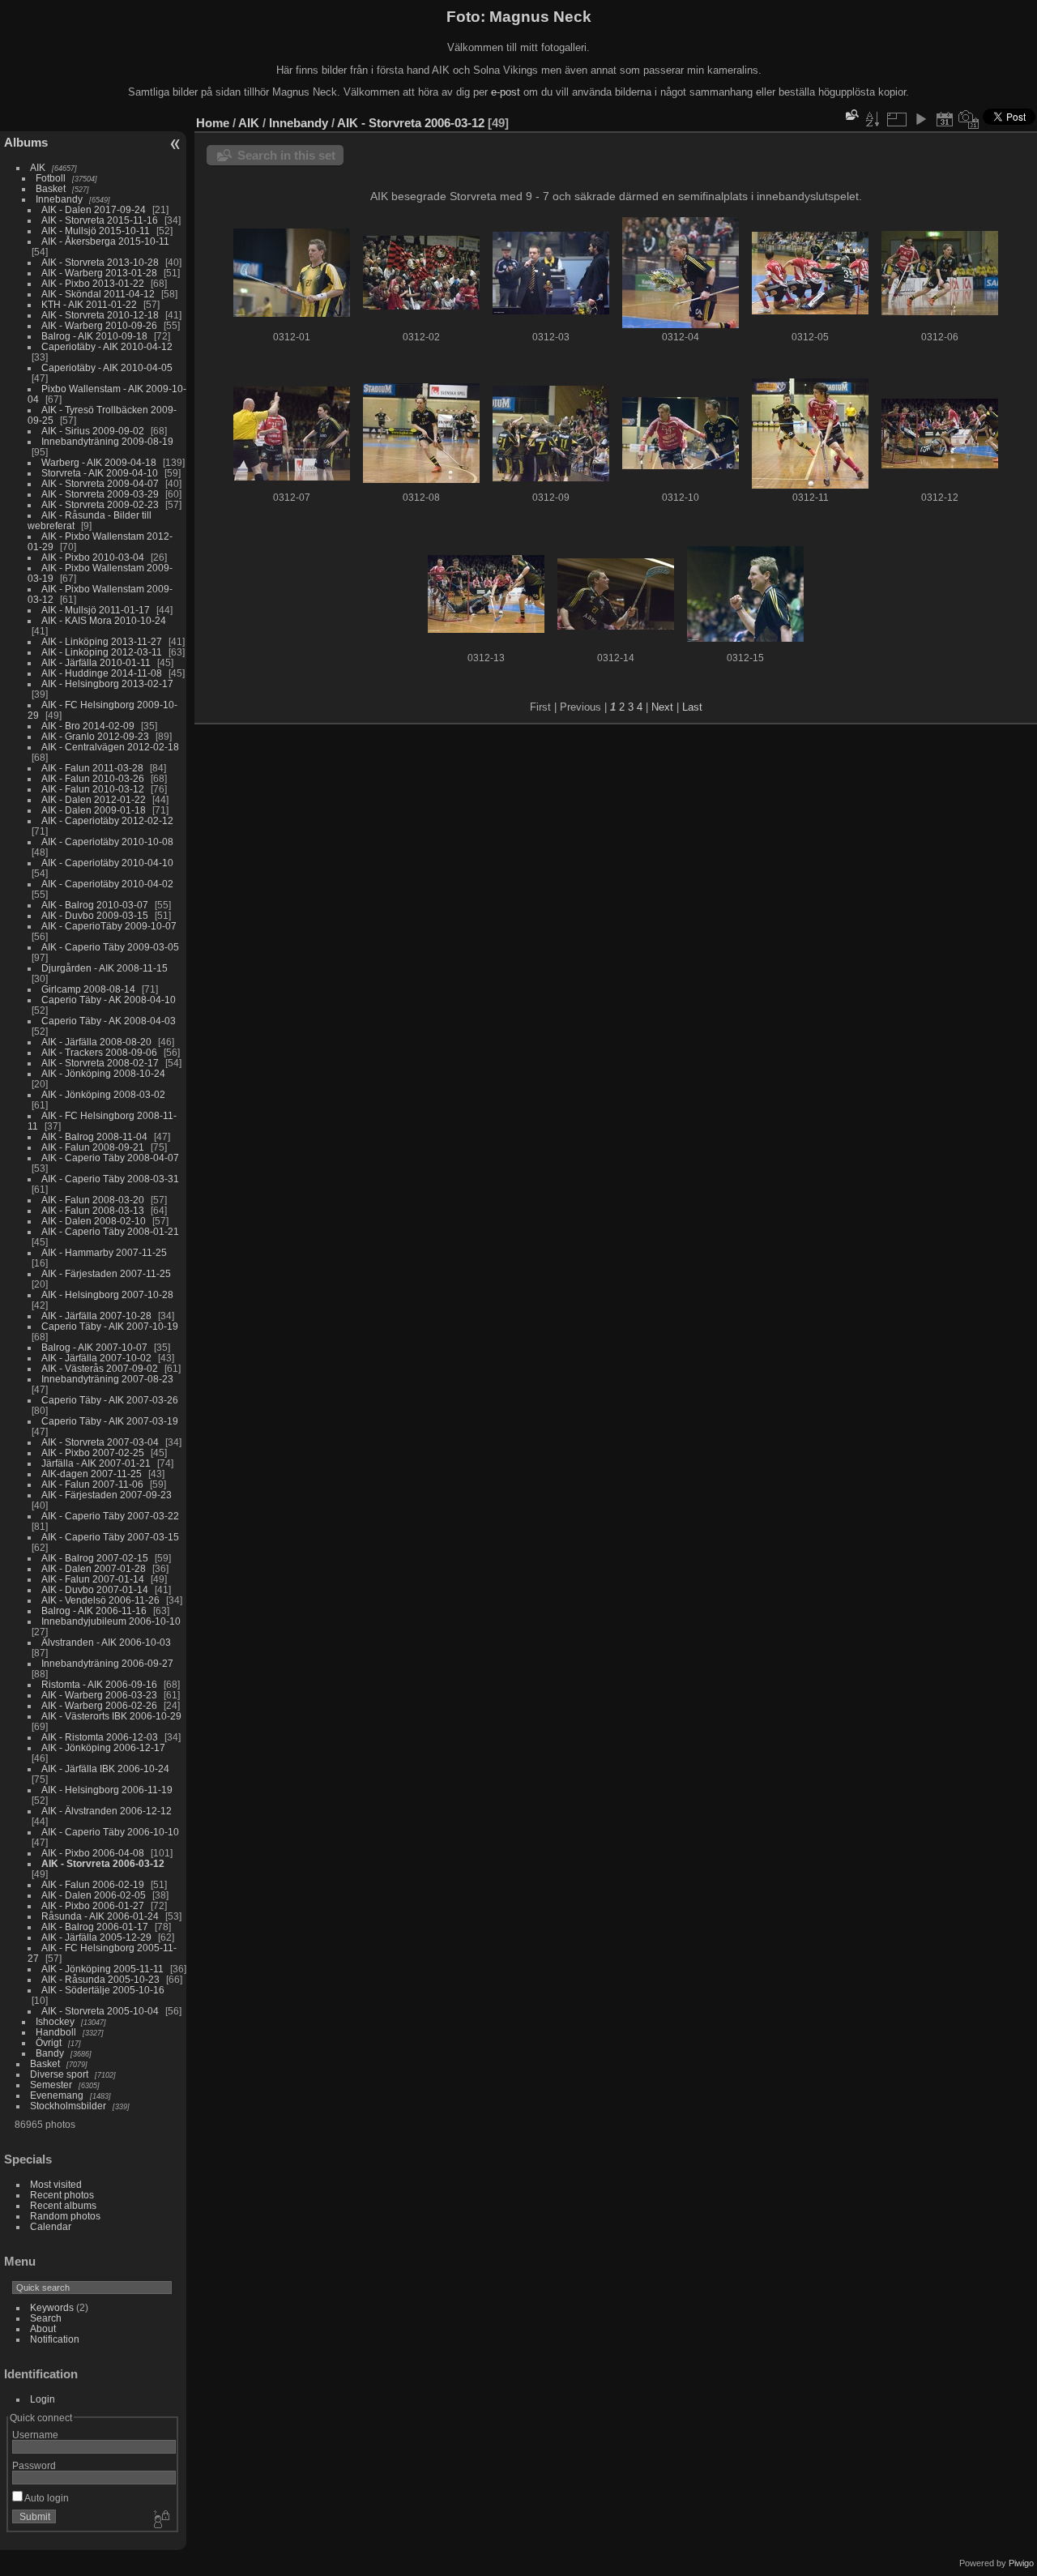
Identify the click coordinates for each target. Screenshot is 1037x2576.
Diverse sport (59, 2074)
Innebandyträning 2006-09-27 (107, 1663)
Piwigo (1021, 2563)
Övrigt (49, 2042)
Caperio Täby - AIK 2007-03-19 (110, 1421)
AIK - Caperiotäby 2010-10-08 (107, 842)
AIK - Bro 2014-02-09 (88, 726)
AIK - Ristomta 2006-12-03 (100, 1737)
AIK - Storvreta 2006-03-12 (103, 1863)
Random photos (65, 2216)
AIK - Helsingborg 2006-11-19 (107, 1790)
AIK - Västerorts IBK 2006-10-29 (111, 1716)
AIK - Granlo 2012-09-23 (95, 736)
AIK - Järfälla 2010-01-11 (96, 662)
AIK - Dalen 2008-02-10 (94, 1221)
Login (43, 2399)
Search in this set (286, 155)
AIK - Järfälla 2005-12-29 (96, 1937)
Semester (51, 2085)
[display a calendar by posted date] (945, 119)
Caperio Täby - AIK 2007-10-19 (110, 1326)
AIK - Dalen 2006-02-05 (94, 1895)
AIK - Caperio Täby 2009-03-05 (110, 947)
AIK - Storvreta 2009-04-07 (100, 483)
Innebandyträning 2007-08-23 (107, 1379)
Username (35, 2435)
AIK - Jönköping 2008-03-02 (103, 1094)
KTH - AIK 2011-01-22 (89, 304)
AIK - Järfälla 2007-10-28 (96, 1316)
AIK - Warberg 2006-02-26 (99, 1705)
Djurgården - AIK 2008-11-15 (105, 968)
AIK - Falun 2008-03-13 (93, 1210)
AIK (38, 167)
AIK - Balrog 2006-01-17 (95, 1927)
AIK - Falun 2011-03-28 (92, 768)
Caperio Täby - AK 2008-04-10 (109, 1000)
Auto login (46, 2498)
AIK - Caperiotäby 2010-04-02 (107, 884)
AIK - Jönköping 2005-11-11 (102, 1969)
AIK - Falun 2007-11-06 (92, 1484)
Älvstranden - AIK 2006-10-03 (106, 1642)
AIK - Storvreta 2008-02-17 (100, 1063)
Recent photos (62, 2195)
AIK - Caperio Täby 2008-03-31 (110, 1179)
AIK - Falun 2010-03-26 (93, 778)
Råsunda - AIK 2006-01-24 (100, 1916)
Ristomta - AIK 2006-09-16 (99, 1684)
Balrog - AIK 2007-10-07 (94, 1347)
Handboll (56, 2032)
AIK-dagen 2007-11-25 (92, 1474)
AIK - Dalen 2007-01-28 (94, 1568)
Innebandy (59, 199)
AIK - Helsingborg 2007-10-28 (107, 1294)
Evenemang (57, 2095)
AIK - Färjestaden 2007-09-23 (107, 1495)
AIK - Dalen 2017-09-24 (94, 209)
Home (213, 123)
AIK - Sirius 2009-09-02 (93, 431)
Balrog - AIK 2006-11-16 (94, 1611)
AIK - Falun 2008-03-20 (93, 1200)
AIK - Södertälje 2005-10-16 (103, 1990)
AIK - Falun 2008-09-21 (93, 1147)
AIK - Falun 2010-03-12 (93, 789)
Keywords (52, 2307)
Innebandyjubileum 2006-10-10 (111, 1621)
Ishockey (55, 2021)
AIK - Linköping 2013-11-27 (102, 641)
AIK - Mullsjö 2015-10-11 (96, 231)
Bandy (50, 2053)
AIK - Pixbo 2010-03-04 (93, 557)
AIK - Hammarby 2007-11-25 (104, 1252)
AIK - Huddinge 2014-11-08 (102, 673)
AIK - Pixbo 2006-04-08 (93, 1853)
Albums (26, 142)
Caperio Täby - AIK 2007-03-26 (110, 1400)
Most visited (56, 2184)
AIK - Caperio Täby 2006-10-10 (110, 1832)
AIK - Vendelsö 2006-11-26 (100, 1600)
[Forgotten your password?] (160, 2520)
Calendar (51, 2226)
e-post (506, 92)
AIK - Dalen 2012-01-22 (94, 799)
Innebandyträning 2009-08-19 (107, 441)
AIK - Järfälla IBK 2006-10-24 (105, 1769)
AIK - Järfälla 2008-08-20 (96, 1042)
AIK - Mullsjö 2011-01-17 (96, 610)
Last (692, 707)
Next (662, 707)
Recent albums (63, 2205)
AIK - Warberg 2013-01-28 (99, 273)
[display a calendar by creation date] (969, 119)
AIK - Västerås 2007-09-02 (100, 1368)
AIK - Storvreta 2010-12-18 (100, 315)
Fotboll (51, 178)
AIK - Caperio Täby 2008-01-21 (110, 1231)
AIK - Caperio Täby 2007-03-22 (110, 1516)
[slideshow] (920, 119)
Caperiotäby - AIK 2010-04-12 (107, 346)
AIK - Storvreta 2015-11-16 (100, 220)
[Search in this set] (851, 115)
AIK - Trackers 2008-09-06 (99, 1052)
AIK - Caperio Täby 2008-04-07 (110, 1158)
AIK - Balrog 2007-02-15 (95, 1558)
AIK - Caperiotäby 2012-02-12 (107, 820)
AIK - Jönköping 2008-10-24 (103, 1073)
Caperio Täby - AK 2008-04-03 (109, 1021)
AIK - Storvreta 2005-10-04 (100, 2011)
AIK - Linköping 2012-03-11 (102, 652)
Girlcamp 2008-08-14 (88, 989)
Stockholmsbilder (68, 2106)
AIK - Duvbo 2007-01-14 (95, 1589)
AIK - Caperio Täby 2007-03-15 (110, 1537)
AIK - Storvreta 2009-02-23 (100, 504)
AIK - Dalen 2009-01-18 (94, 810)
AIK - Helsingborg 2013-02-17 (107, 684)
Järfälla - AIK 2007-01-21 (96, 1463)
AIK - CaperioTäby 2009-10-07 (109, 926)
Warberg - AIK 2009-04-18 (99, 462)
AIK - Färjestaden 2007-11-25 (106, 1273)
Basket (51, 188)
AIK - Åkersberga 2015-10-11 (105, 241)
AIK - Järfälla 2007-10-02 (96, 1358)
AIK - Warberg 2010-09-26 (99, 325)
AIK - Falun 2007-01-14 (93, 1579)
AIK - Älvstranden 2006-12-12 (107, 1811)
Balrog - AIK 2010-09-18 (94, 336)
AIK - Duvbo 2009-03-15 (95, 915)
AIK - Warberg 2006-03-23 (99, 1695)
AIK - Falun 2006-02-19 (93, 1884)
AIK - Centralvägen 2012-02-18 (110, 747)
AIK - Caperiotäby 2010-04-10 (107, 863)
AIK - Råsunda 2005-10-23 (100, 1979)
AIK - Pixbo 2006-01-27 (93, 1905)
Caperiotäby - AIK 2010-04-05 (107, 367)
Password (34, 2465)
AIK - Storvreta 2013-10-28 (100, 262)
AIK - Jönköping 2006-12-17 (103, 1747)
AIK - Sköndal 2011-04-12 (98, 294)
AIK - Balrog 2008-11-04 (94, 1136)
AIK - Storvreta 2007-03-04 (100, 1442)
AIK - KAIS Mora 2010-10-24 (104, 620)
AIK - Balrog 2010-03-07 (95, 905)
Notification (55, 2339)
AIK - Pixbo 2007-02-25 (93, 1452)
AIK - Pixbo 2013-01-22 (93, 283)
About (43, 2328)
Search (46, 2318)
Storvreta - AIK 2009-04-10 (100, 473)
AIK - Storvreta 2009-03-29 (100, 494)
